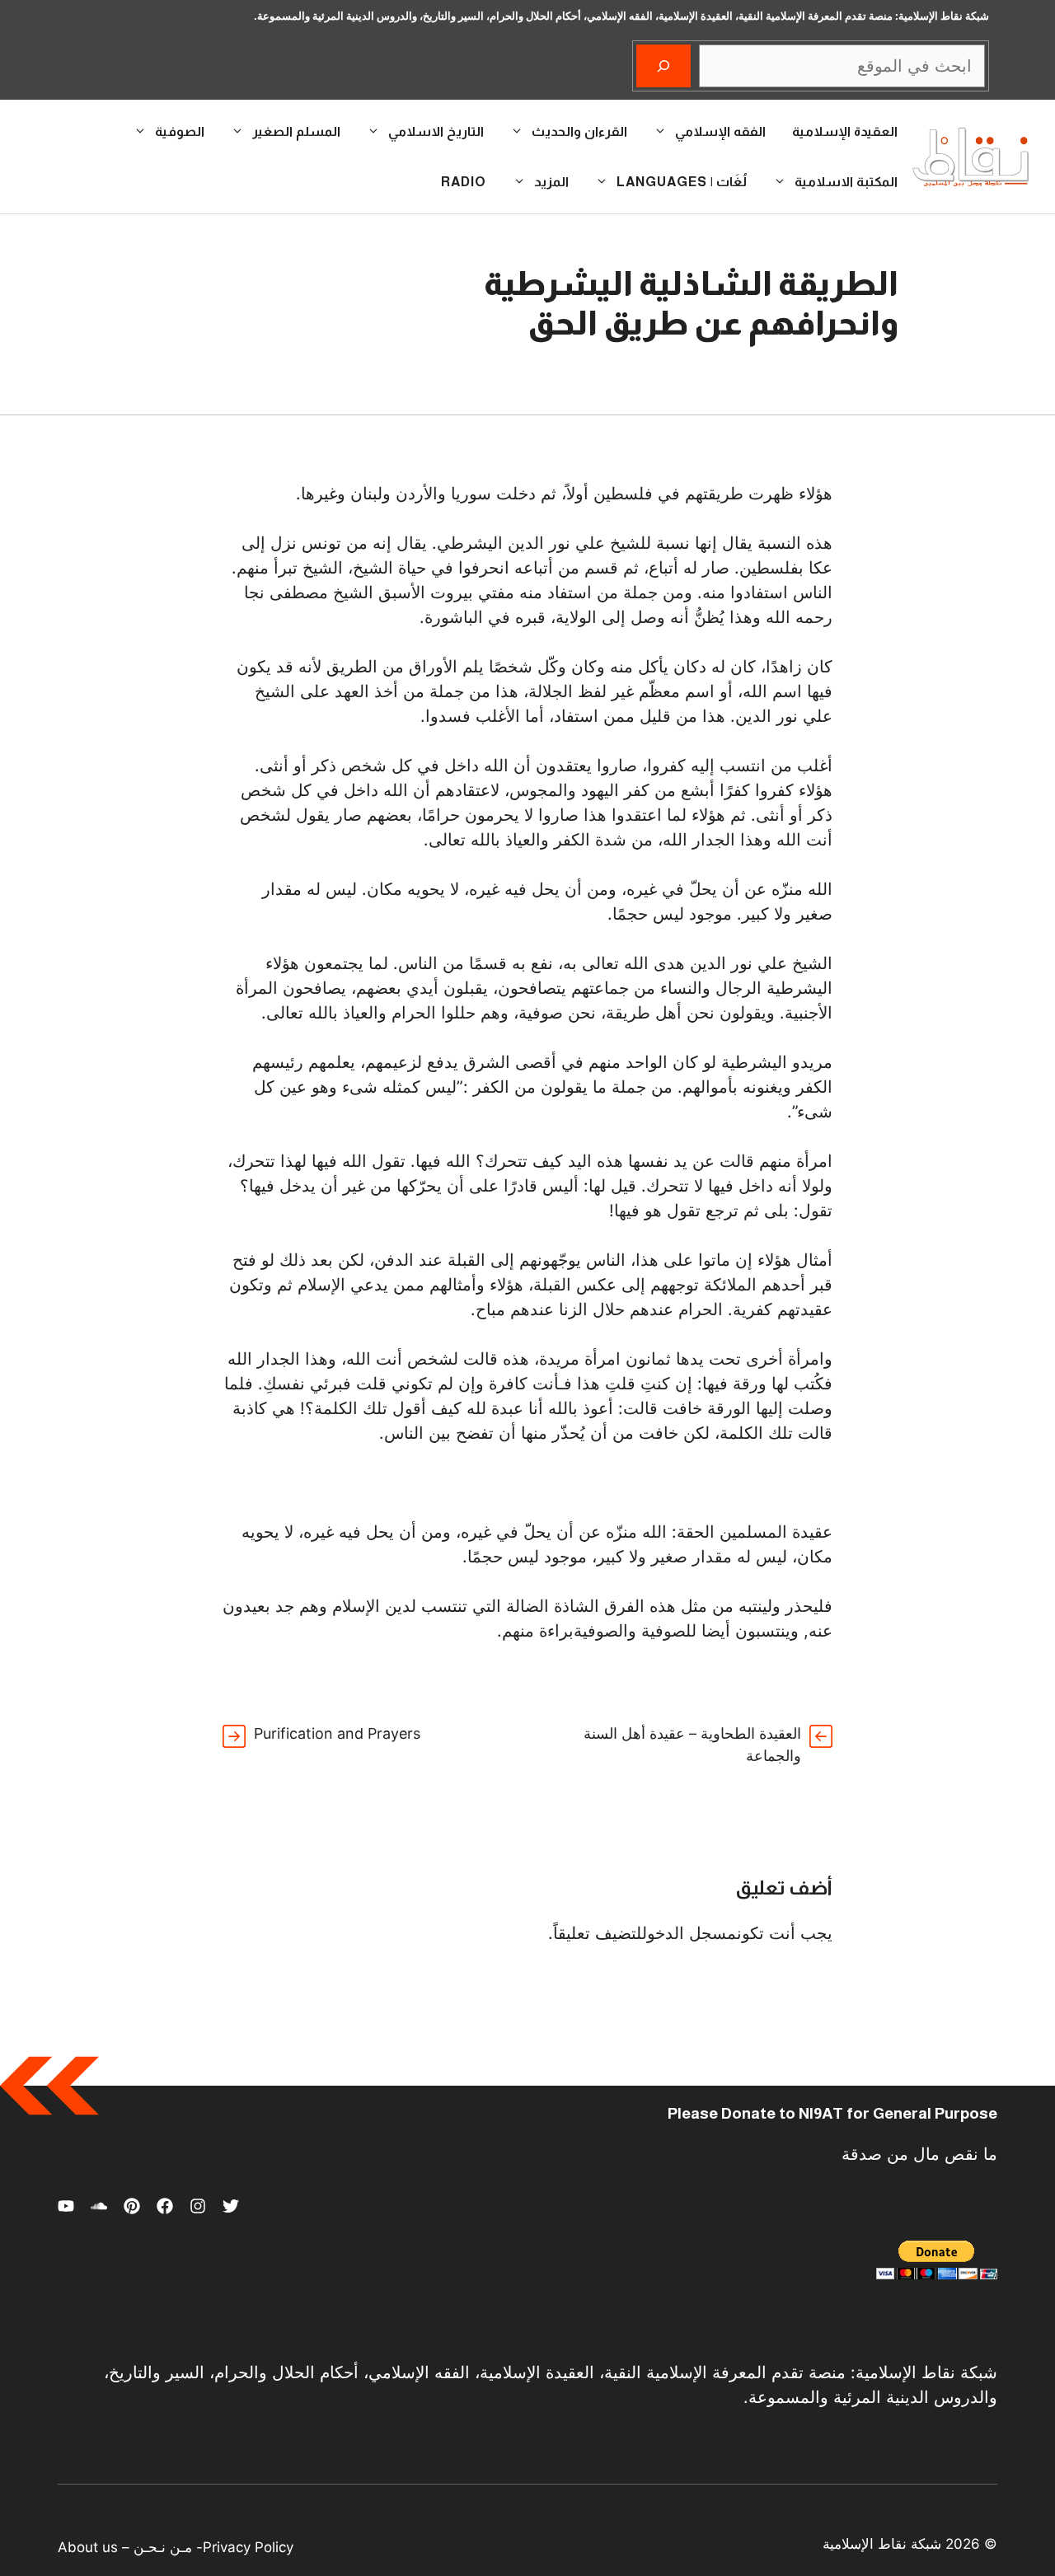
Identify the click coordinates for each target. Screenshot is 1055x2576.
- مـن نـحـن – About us (130, 2547)
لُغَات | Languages (682, 182)
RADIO (464, 182)
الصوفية (180, 131)
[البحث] (663, 66)
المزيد (551, 182)
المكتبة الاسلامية (846, 182)
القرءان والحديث (579, 131)
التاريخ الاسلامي (436, 131)
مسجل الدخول (689, 1933)
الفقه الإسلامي (720, 131)
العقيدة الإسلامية (845, 131)
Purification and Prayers (337, 1733)
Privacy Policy (248, 2547)
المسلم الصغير (296, 131)
